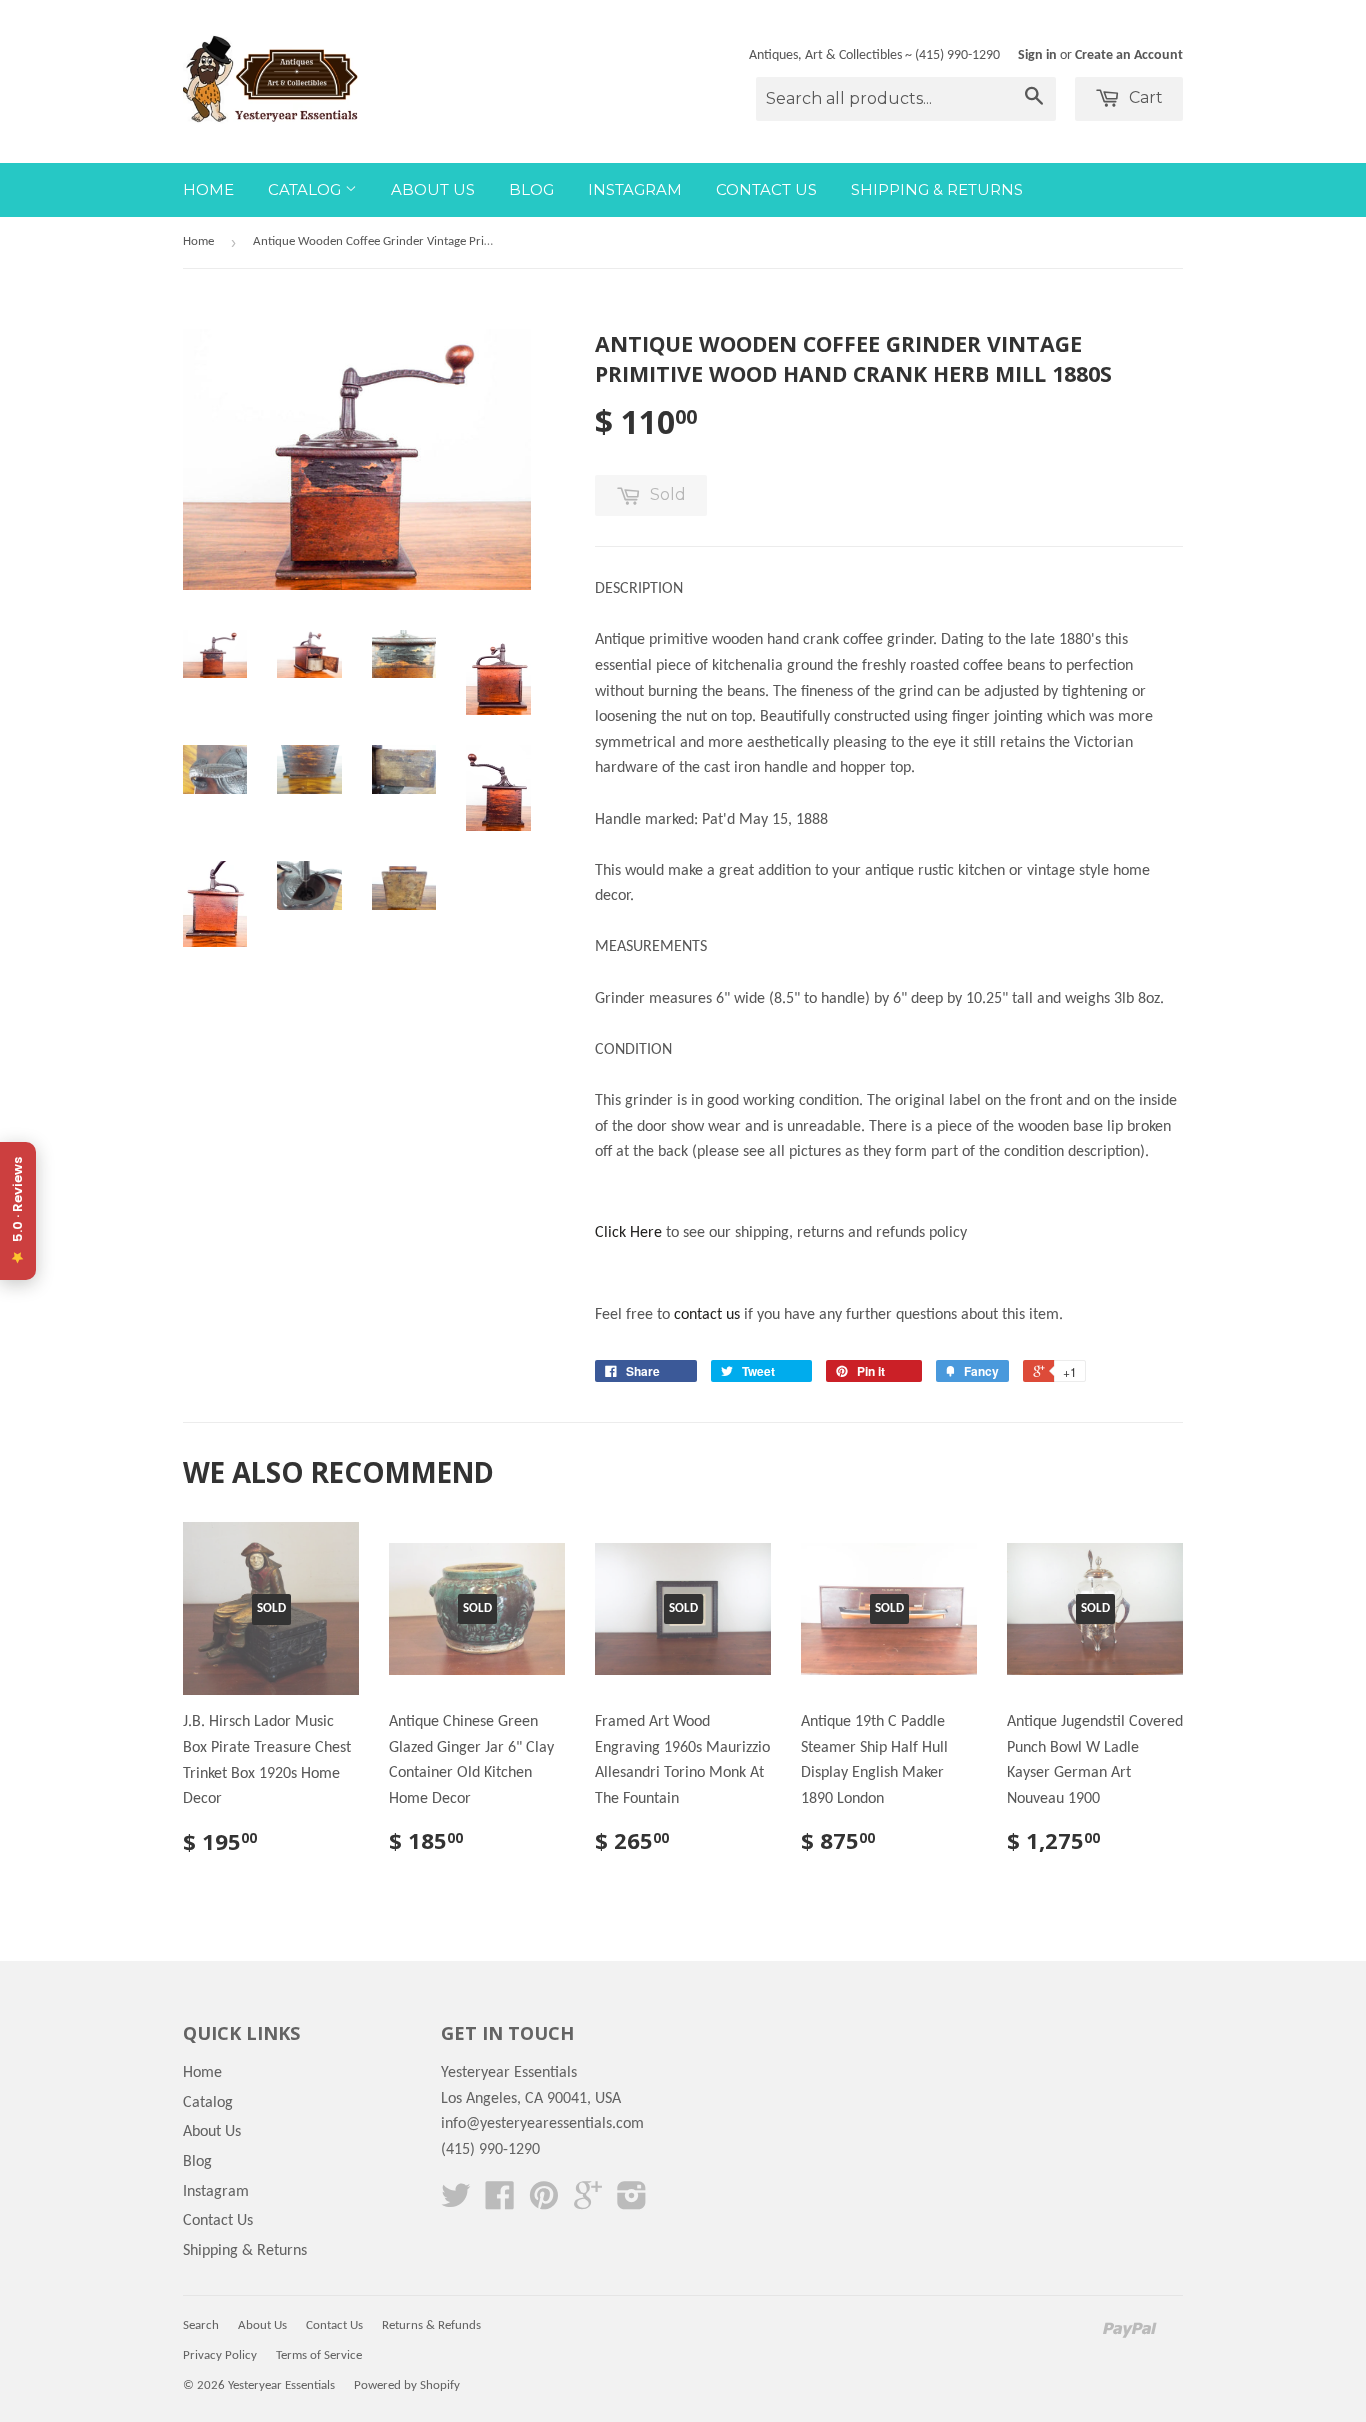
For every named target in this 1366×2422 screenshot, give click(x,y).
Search (201, 2325)
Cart (1144, 97)
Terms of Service (319, 2355)
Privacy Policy (220, 2355)
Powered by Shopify (407, 2385)
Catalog (306, 189)
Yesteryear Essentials (281, 2385)
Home (208, 189)
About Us (433, 189)
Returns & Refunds (431, 2325)
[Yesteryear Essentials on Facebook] (500, 2203)
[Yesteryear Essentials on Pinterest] (544, 2203)
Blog (531, 189)
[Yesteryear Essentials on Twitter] (456, 2203)
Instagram (635, 189)
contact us (707, 1315)
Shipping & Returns (937, 189)
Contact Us (766, 189)
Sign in (1037, 55)
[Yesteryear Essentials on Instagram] (632, 2203)
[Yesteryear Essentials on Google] (588, 2203)
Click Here (628, 1233)
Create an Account (1129, 55)
